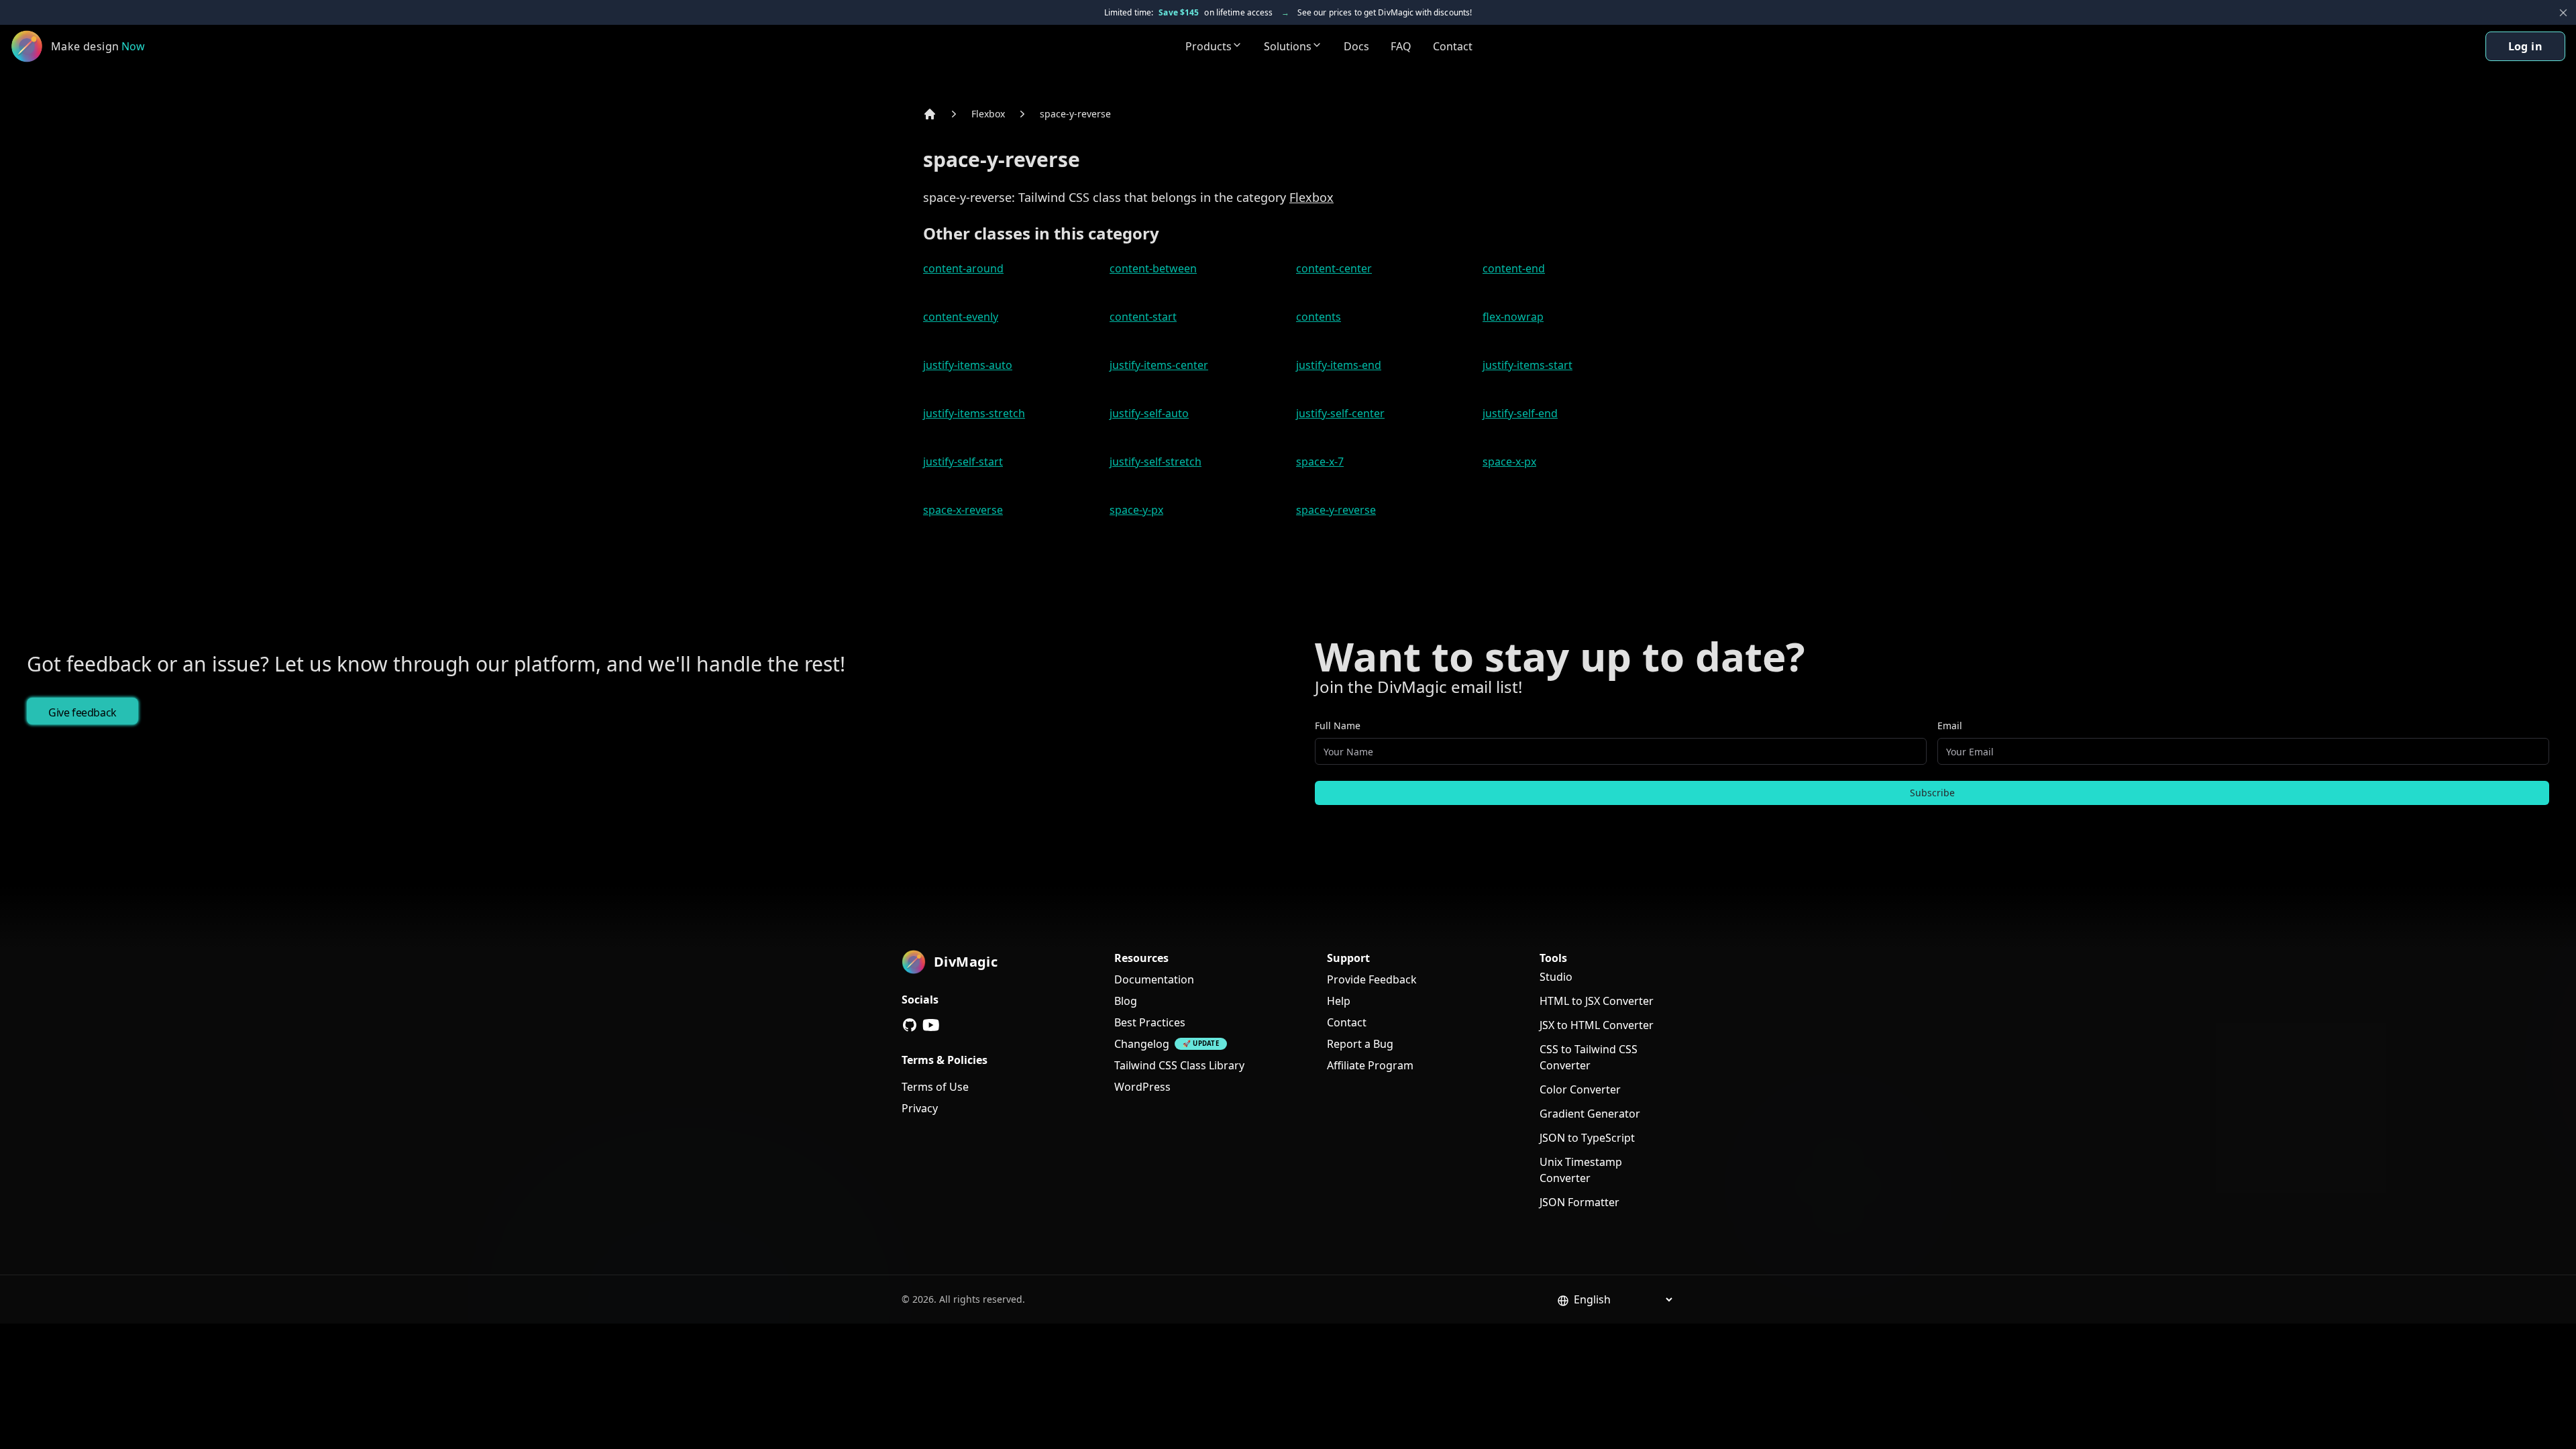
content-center (1334, 268)
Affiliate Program (1370, 1065)
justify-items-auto (968, 365)
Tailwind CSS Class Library (1179, 1065)
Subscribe (1932, 793)
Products (1209, 46)
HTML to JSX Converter (1597, 1001)
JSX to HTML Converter (1597, 1025)
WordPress (1142, 1087)
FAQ (1401, 46)
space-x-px (1509, 462)
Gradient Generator (1590, 1114)
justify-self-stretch (1156, 462)
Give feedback (83, 712)
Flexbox (988, 114)
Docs (1356, 46)
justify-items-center (1159, 365)
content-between (1153, 268)
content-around (963, 268)
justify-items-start (1527, 365)
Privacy (920, 1108)
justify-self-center (1340, 413)
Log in (2525, 46)
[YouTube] (931, 1025)
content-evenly (961, 317)
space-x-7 (1320, 462)
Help (1339, 1001)
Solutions (1288, 46)
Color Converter (1580, 1089)
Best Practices (1150, 1022)
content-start (1143, 317)
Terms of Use (935, 1087)
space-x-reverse (963, 510)
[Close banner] (2563, 13)
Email (1950, 726)
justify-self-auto (1149, 413)
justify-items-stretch (974, 413)
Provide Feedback (1372, 979)
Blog (1126, 1001)
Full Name (1338, 726)
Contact (1453, 46)
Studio (1556, 977)
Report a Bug (1360, 1044)
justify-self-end (1520, 413)
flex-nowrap (1513, 317)
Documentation (1154, 979)
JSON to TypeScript (1587, 1138)
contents (1319, 317)
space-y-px (1136, 510)
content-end (1514, 268)
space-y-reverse (1075, 114)
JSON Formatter (1579, 1202)
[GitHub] (910, 1025)
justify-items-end (1339, 365)
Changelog (1142, 1044)
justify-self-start (963, 462)
